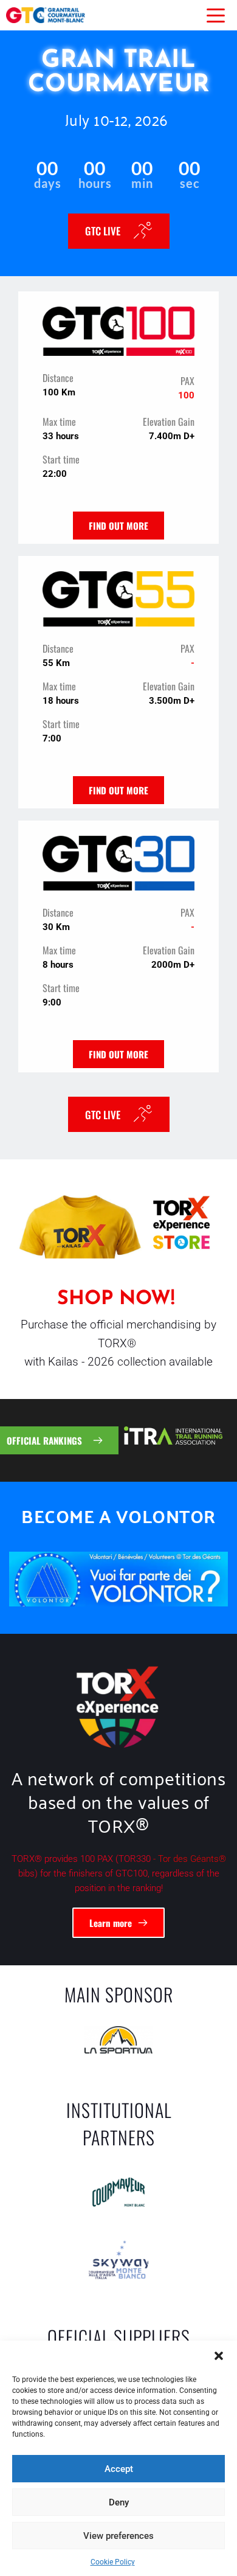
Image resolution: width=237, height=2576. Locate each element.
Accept (119, 2469)
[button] (219, 2356)
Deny (119, 2502)
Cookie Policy (113, 2562)
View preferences (118, 2536)
